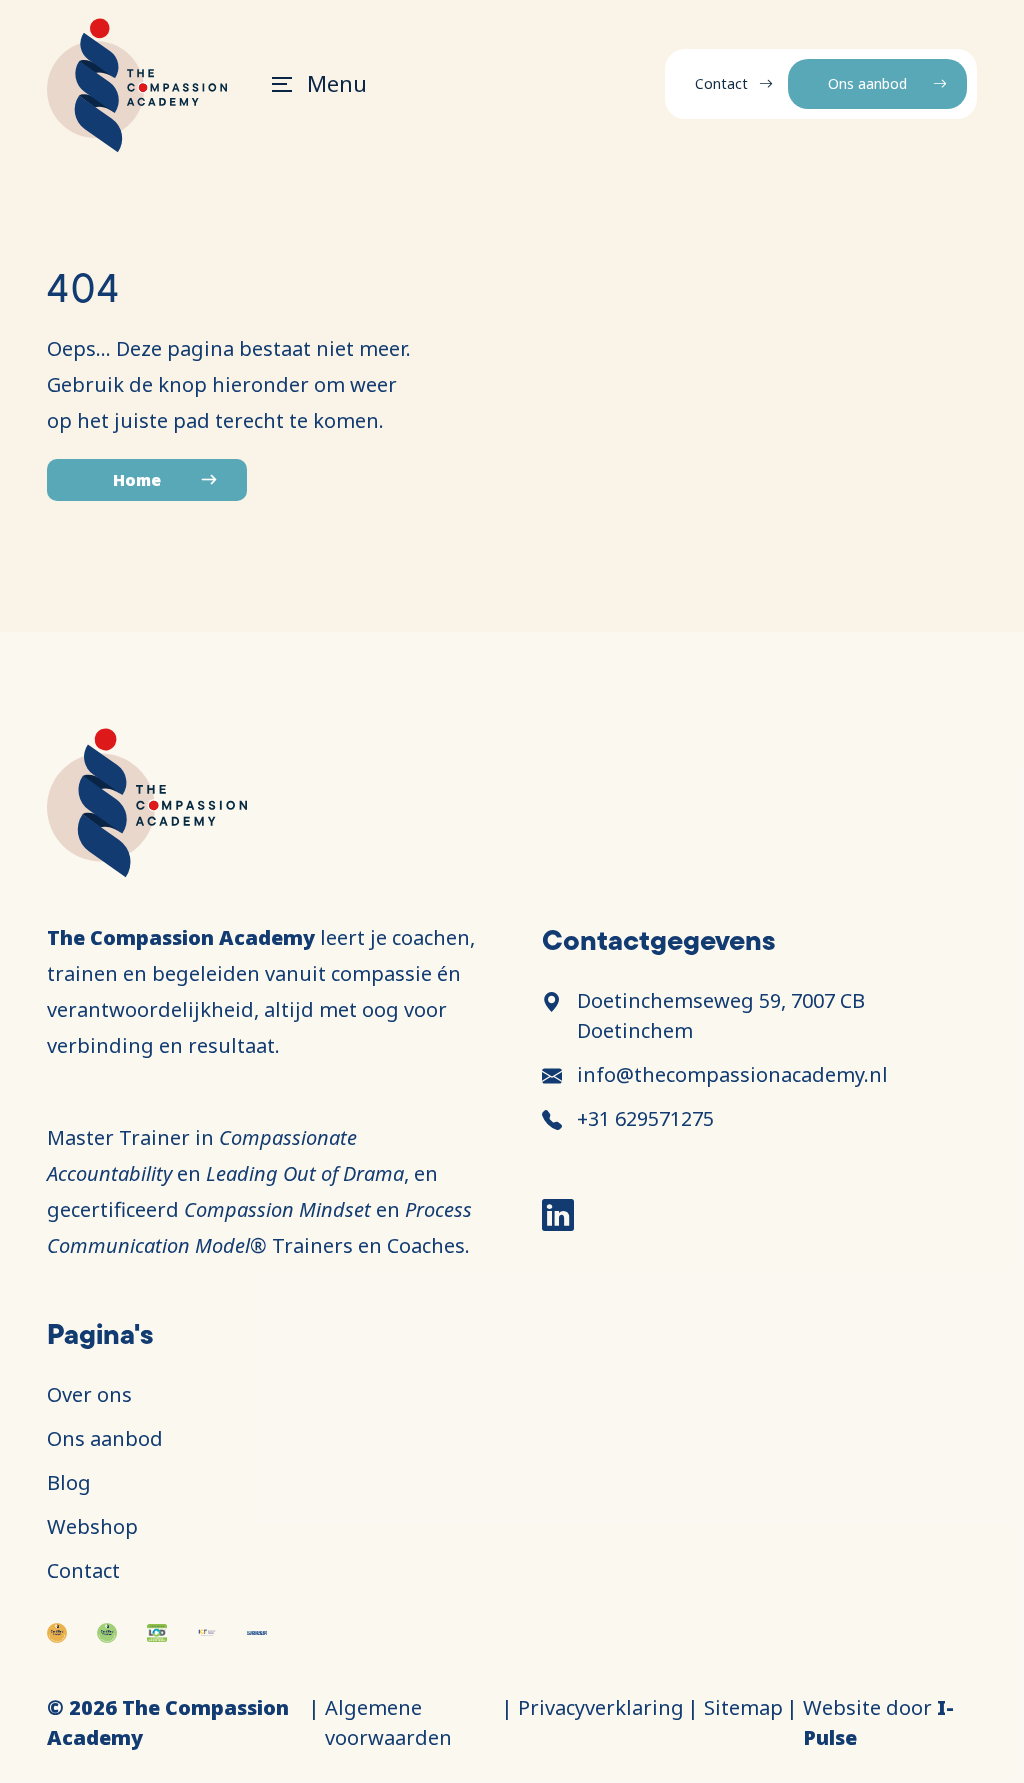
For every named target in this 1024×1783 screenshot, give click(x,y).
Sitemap (743, 1707)
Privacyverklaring (601, 1707)
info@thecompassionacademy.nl (732, 1074)
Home (137, 480)
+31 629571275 (645, 1118)
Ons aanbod (867, 83)
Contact (721, 83)
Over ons (89, 1394)
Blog (69, 1482)
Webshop (92, 1526)
